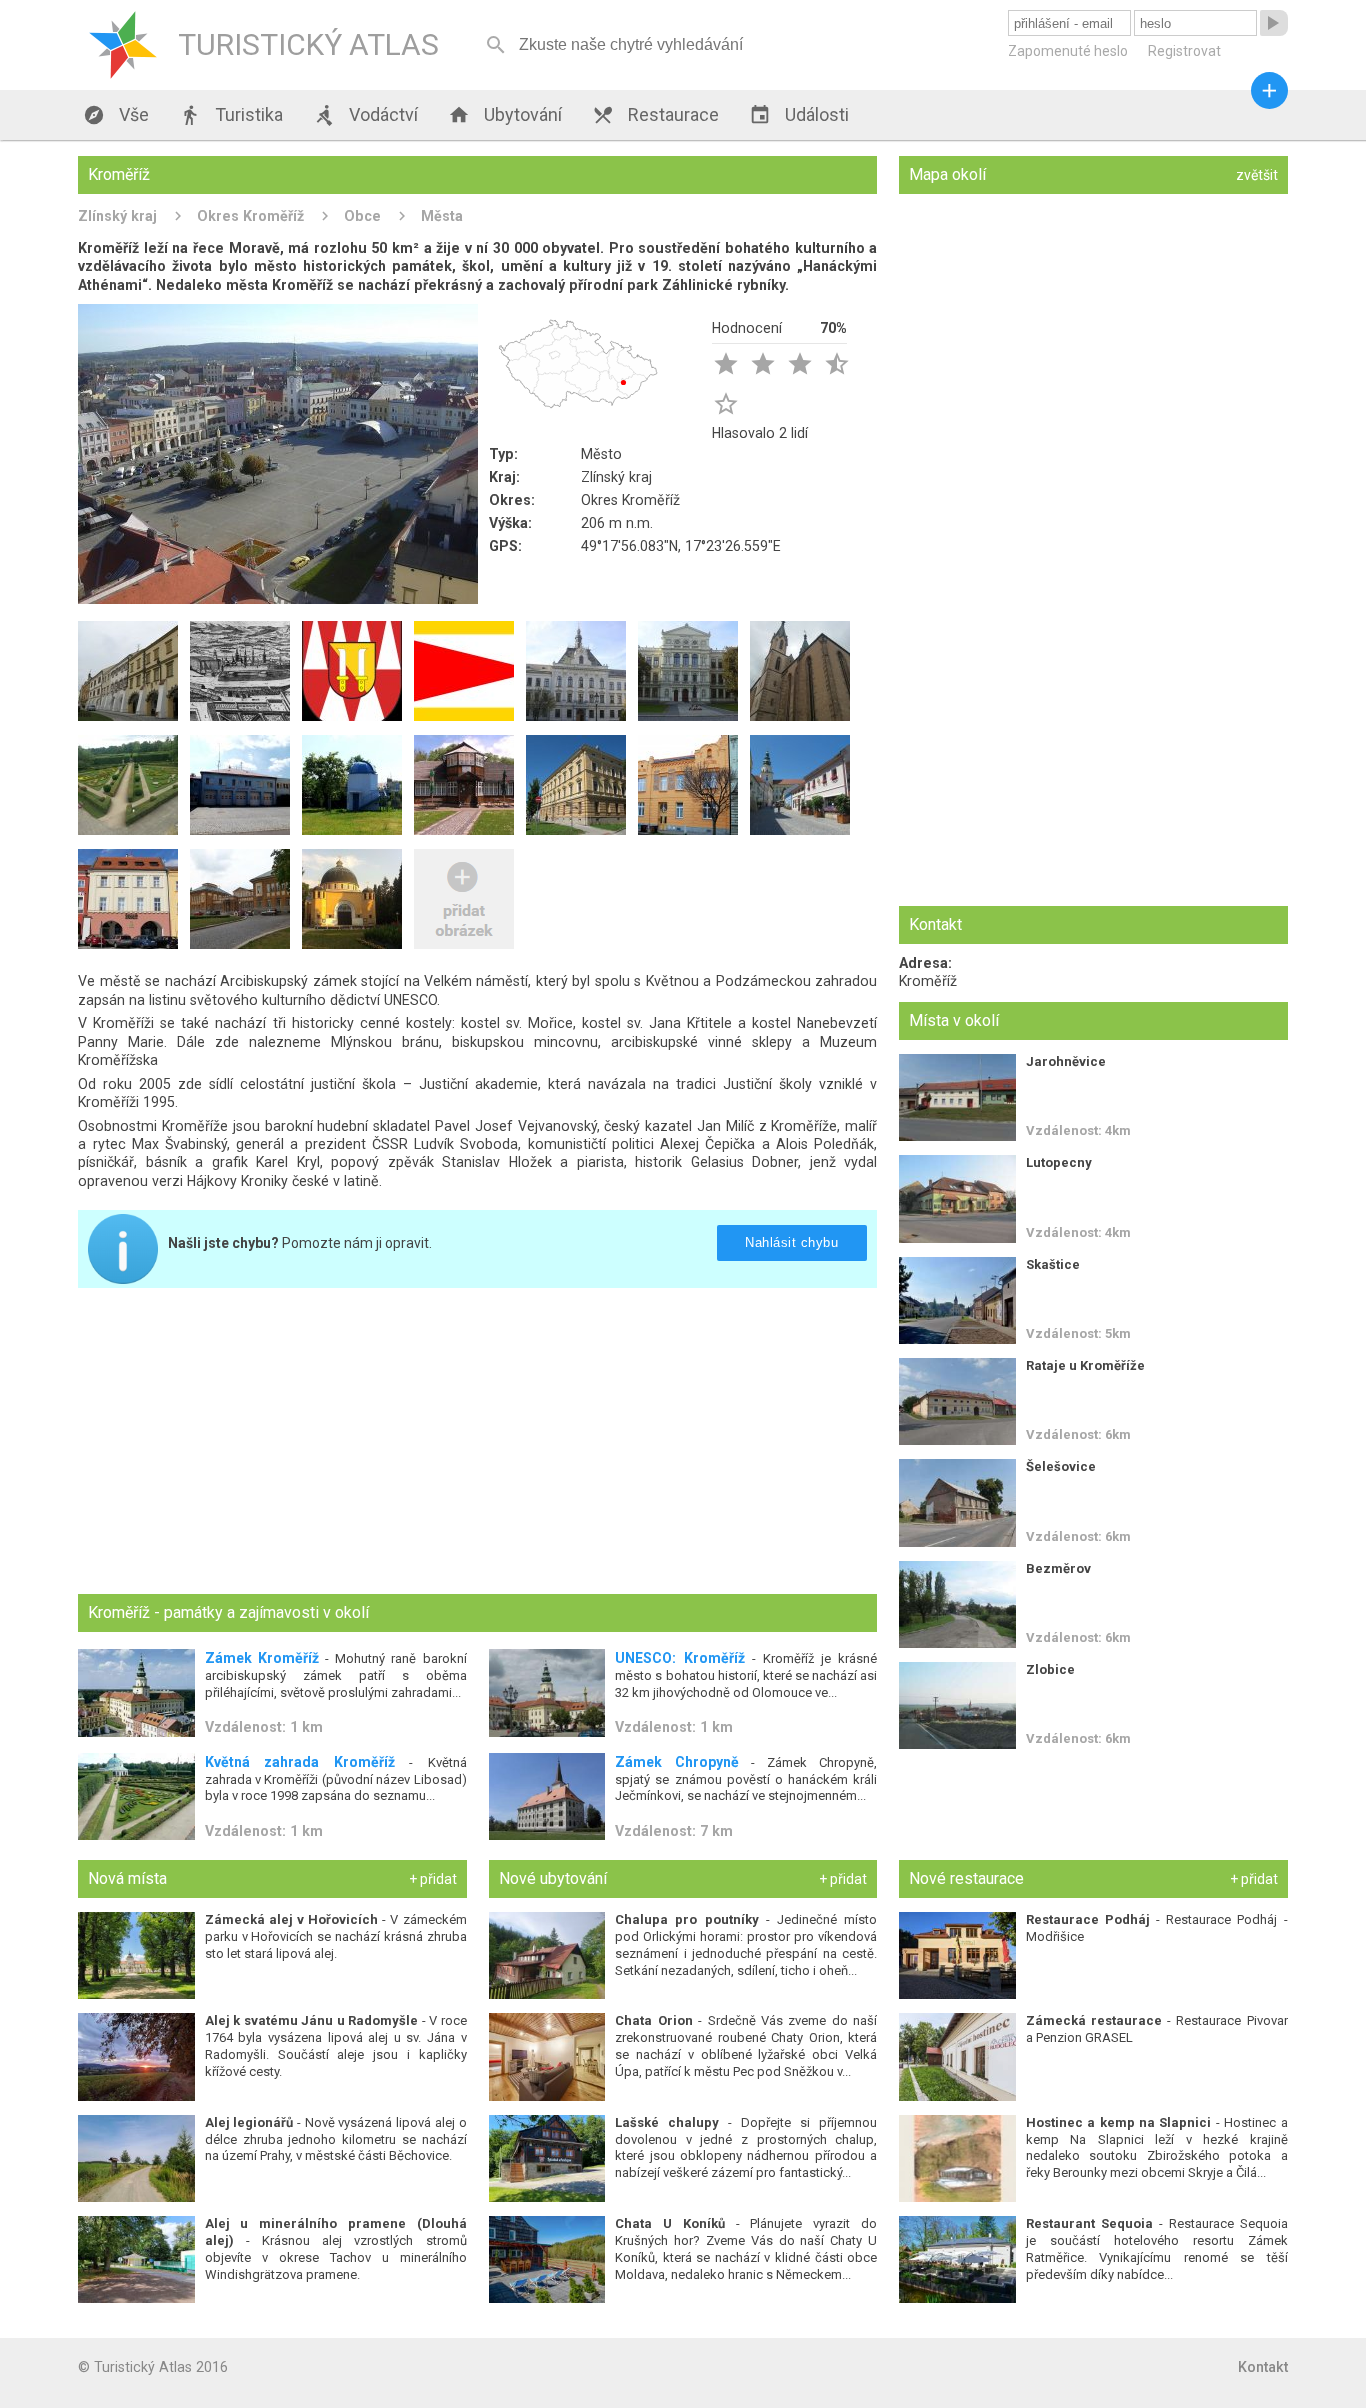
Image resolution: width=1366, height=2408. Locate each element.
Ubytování (505, 115)
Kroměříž (928, 981)
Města (442, 216)
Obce (362, 216)
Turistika (231, 115)
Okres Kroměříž (250, 216)
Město (601, 454)
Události (799, 115)
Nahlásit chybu (792, 1242)
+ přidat (433, 1879)
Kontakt (1263, 2367)
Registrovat (1184, 51)
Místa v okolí (954, 1020)
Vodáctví (365, 115)
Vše (116, 115)
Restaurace (655, 115)
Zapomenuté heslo (1068, 51)
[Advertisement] (477, 1443)
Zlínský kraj (117, 216)
